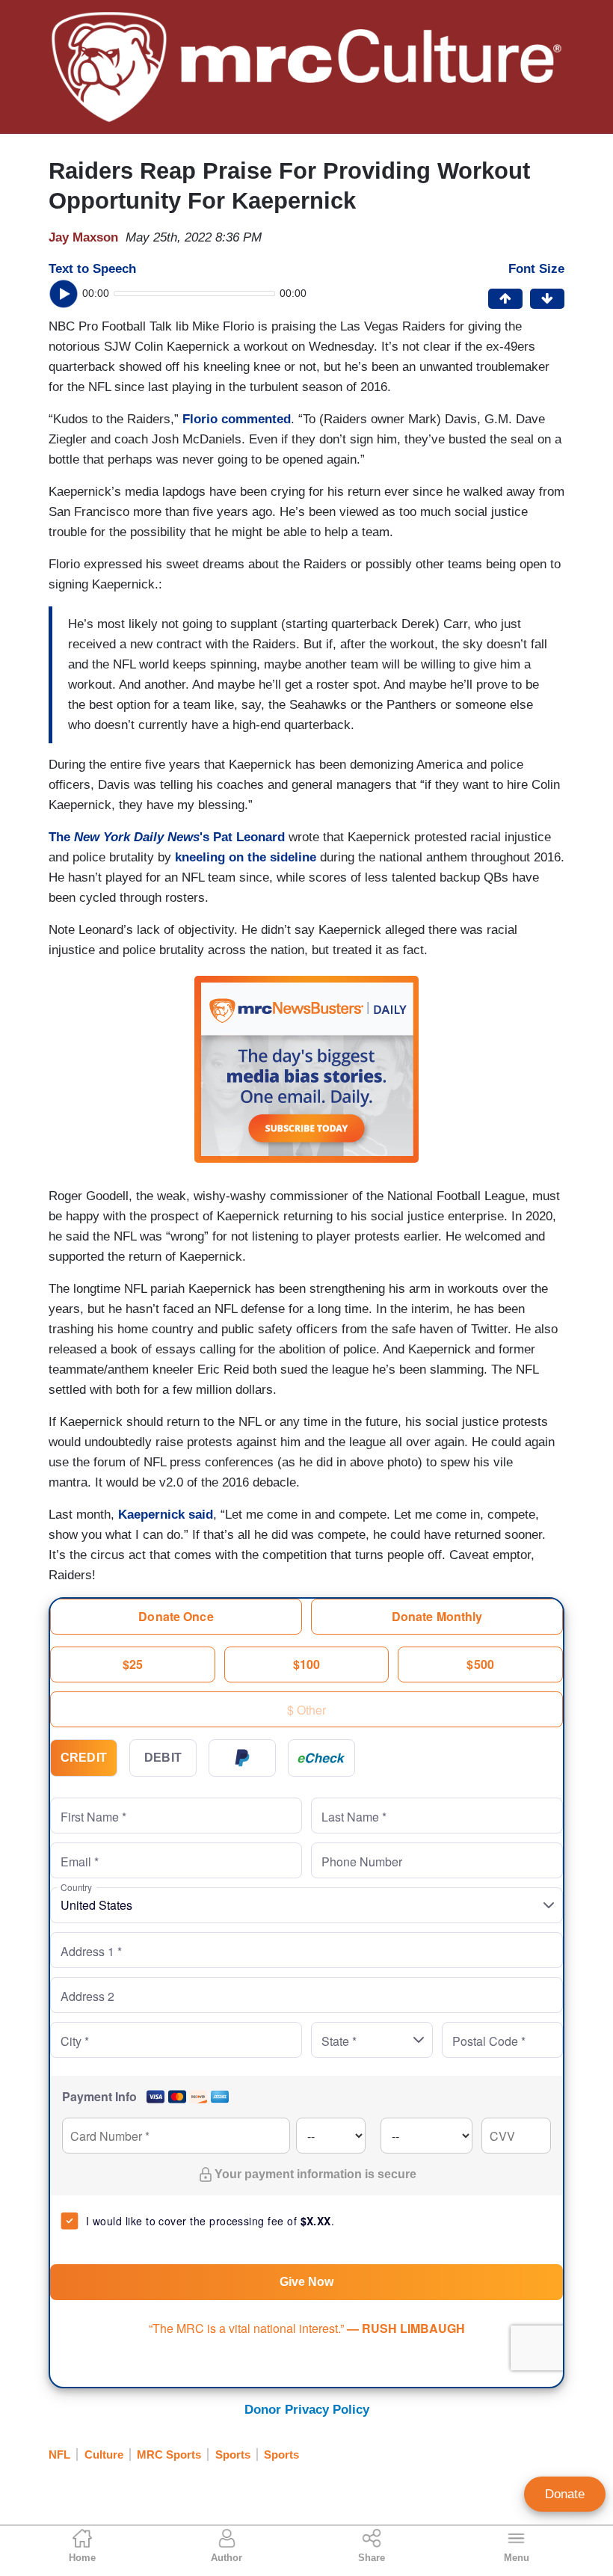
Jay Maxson (83, 237)
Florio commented (237, 419)
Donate (565, 2494)
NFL (59, 2454)
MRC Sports (169, 2454)
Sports (233, 2454)
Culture (104, 2454)
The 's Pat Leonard (167, 837)
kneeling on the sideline (246, 857)
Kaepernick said (166, 1515)
